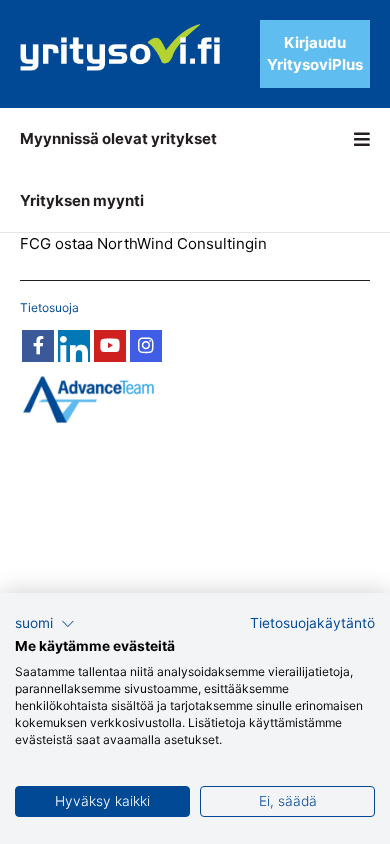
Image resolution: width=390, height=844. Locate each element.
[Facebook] (38, 346)
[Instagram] (146, 346)
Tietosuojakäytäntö (312, 623)
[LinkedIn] (74, 346)
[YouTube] (110, 346)
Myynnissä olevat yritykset (118, 138)
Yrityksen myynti (82, 200)
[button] (45, 624)
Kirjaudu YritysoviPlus (315, 53)
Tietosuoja (49, 307)
